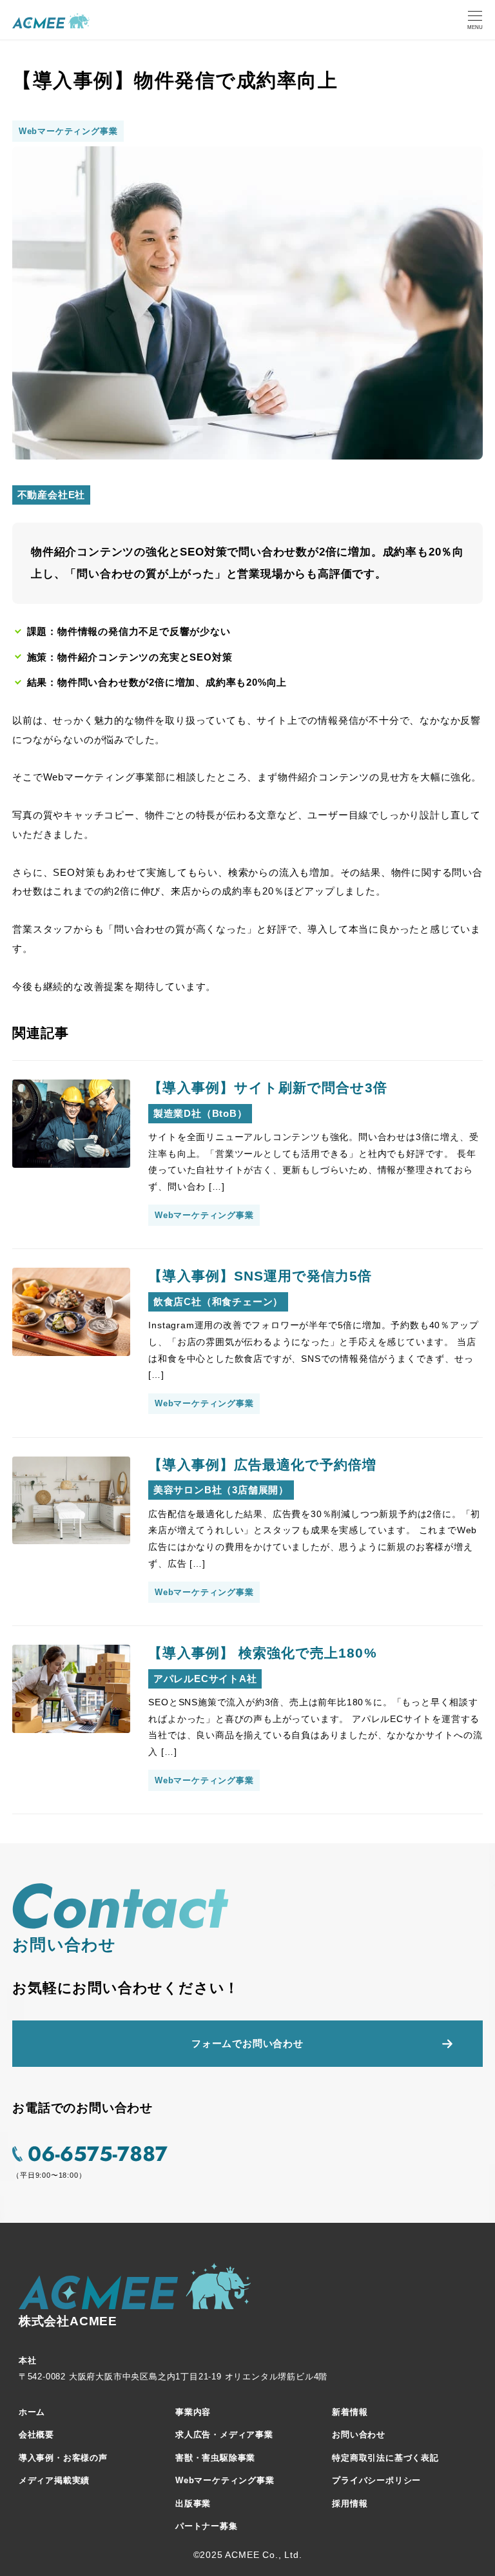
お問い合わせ (359, 2435)
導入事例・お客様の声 (63, 2458)
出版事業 (193, 2503)
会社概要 (36, 2435)
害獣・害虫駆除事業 (215, 2458)
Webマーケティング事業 (225, 2480)
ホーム (32, 2412)
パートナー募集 (207, 2526)
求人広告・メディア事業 (224, 2435)
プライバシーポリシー (376, 2480)
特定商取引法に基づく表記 (385, 2458)
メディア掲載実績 (54, 2480)
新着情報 (350, 2412)
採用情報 (350, 2503)
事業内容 (193, 2412)
